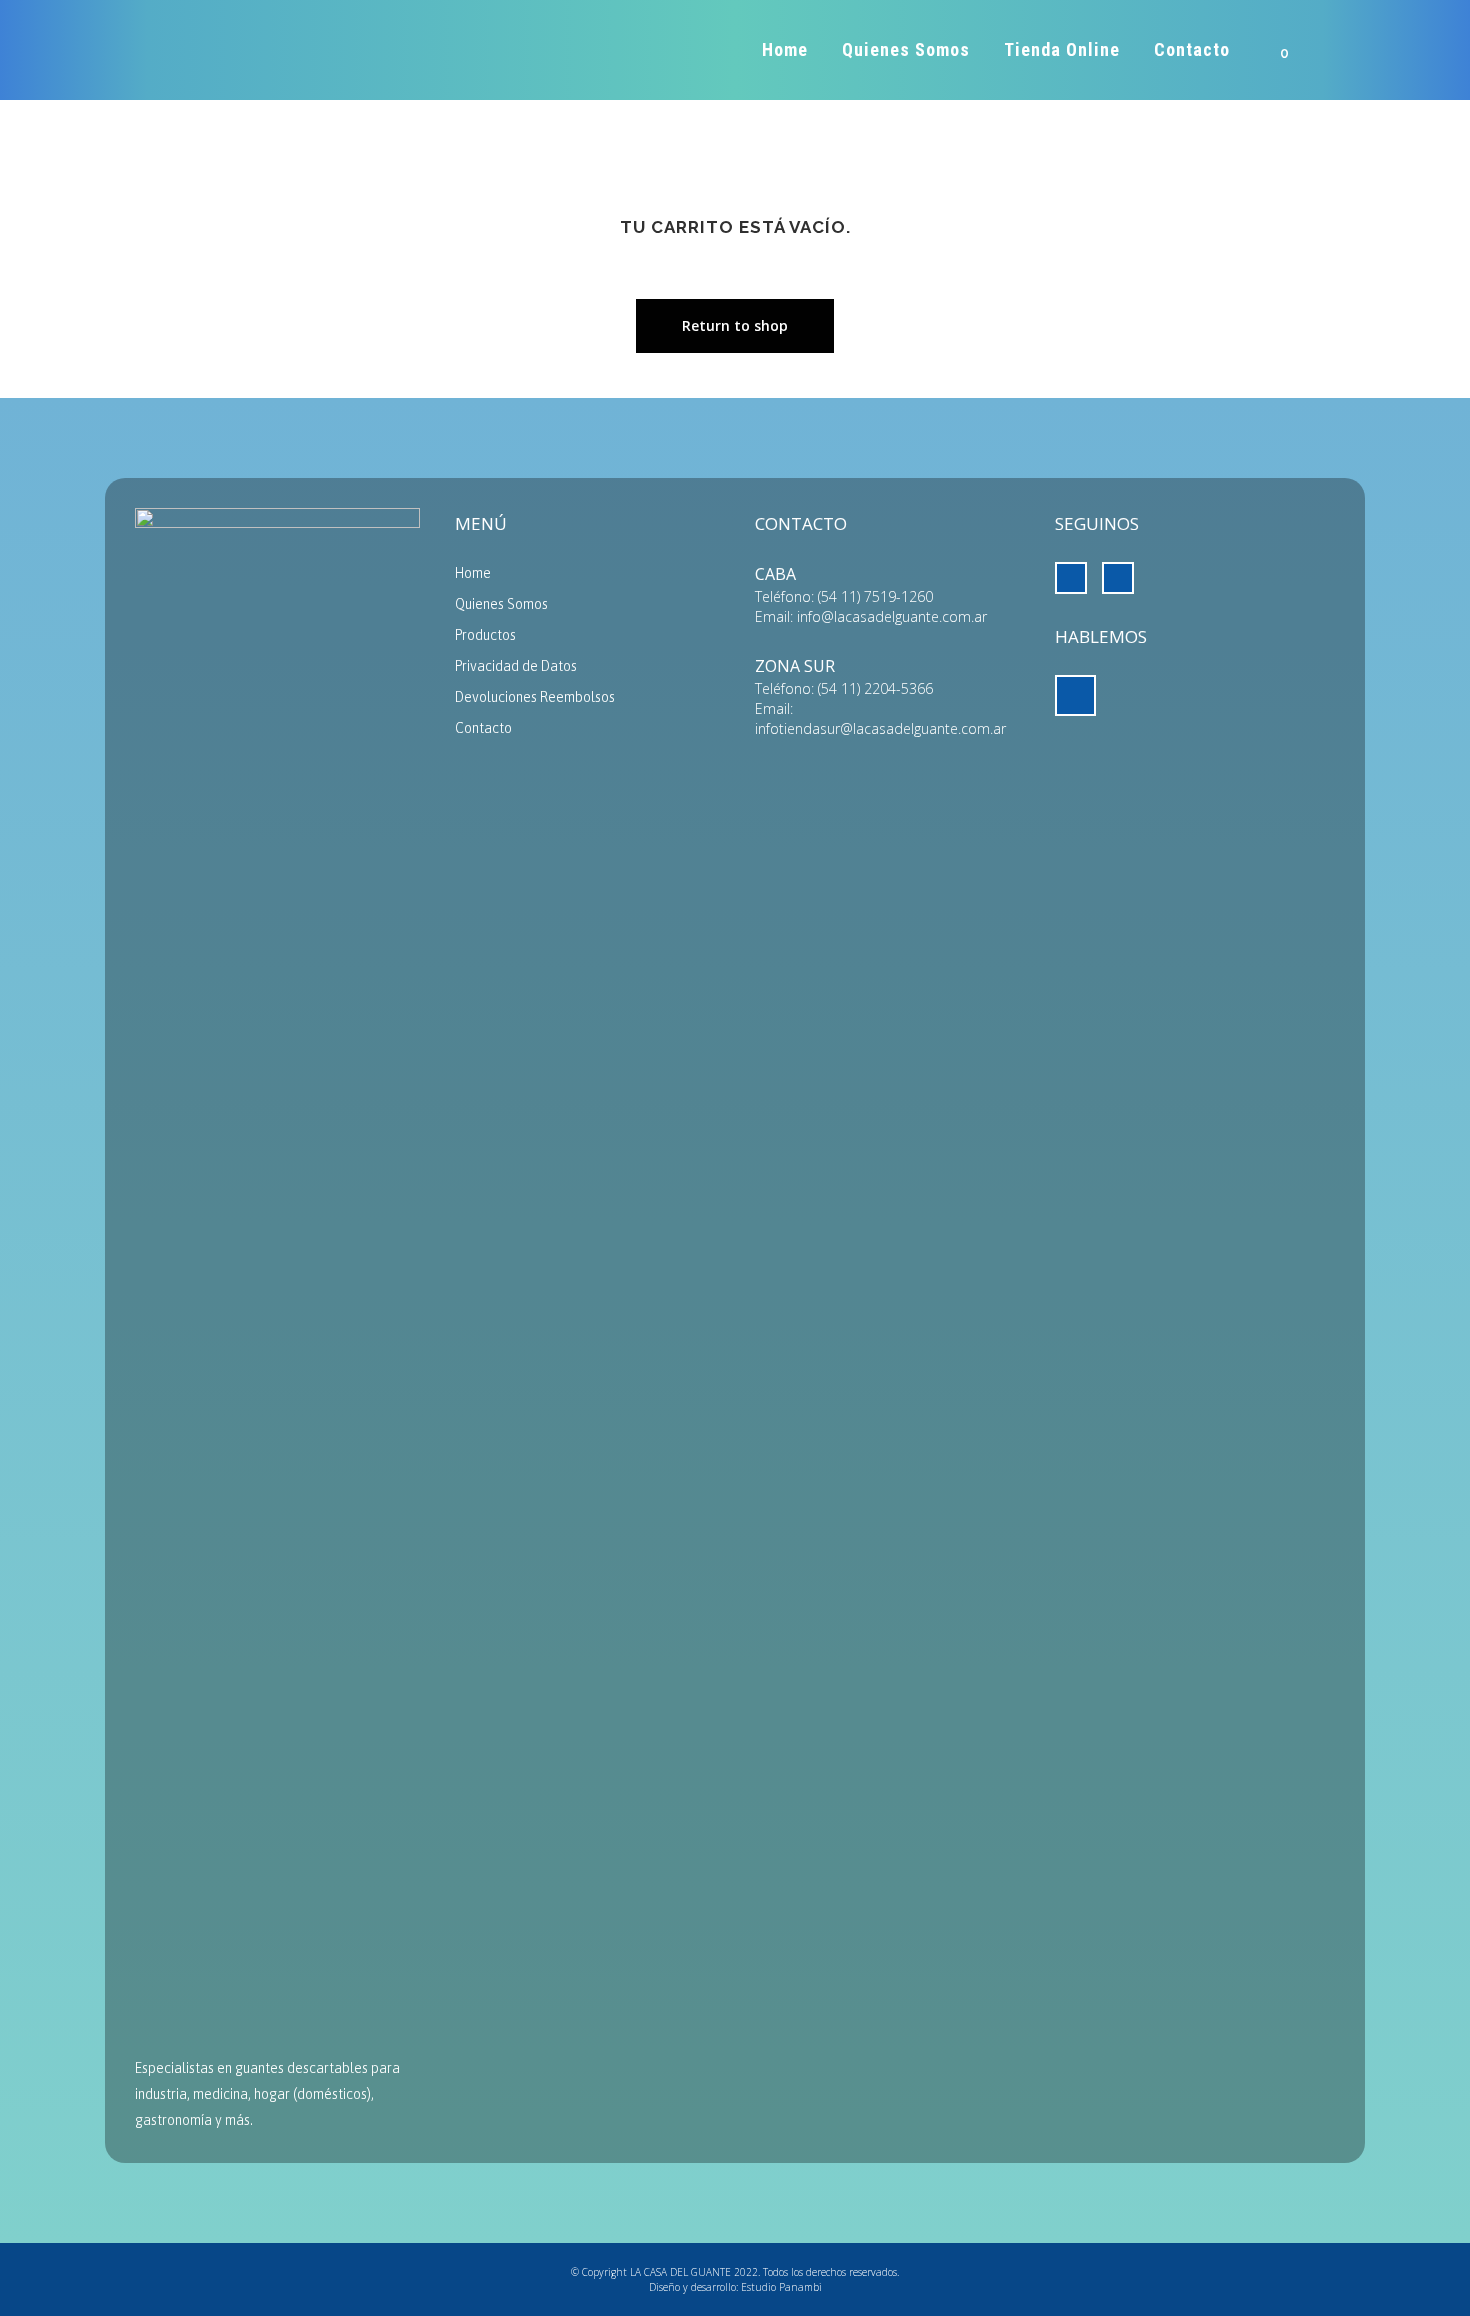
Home (473, 573)
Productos (485, 635)
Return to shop (735, 325)
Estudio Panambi (781, 2287)
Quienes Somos (501, 604)
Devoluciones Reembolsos (535, 697)
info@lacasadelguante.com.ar (892, 616)
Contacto (483, 728)
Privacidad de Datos (516, 666)
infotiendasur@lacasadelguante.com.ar (880, 728)
